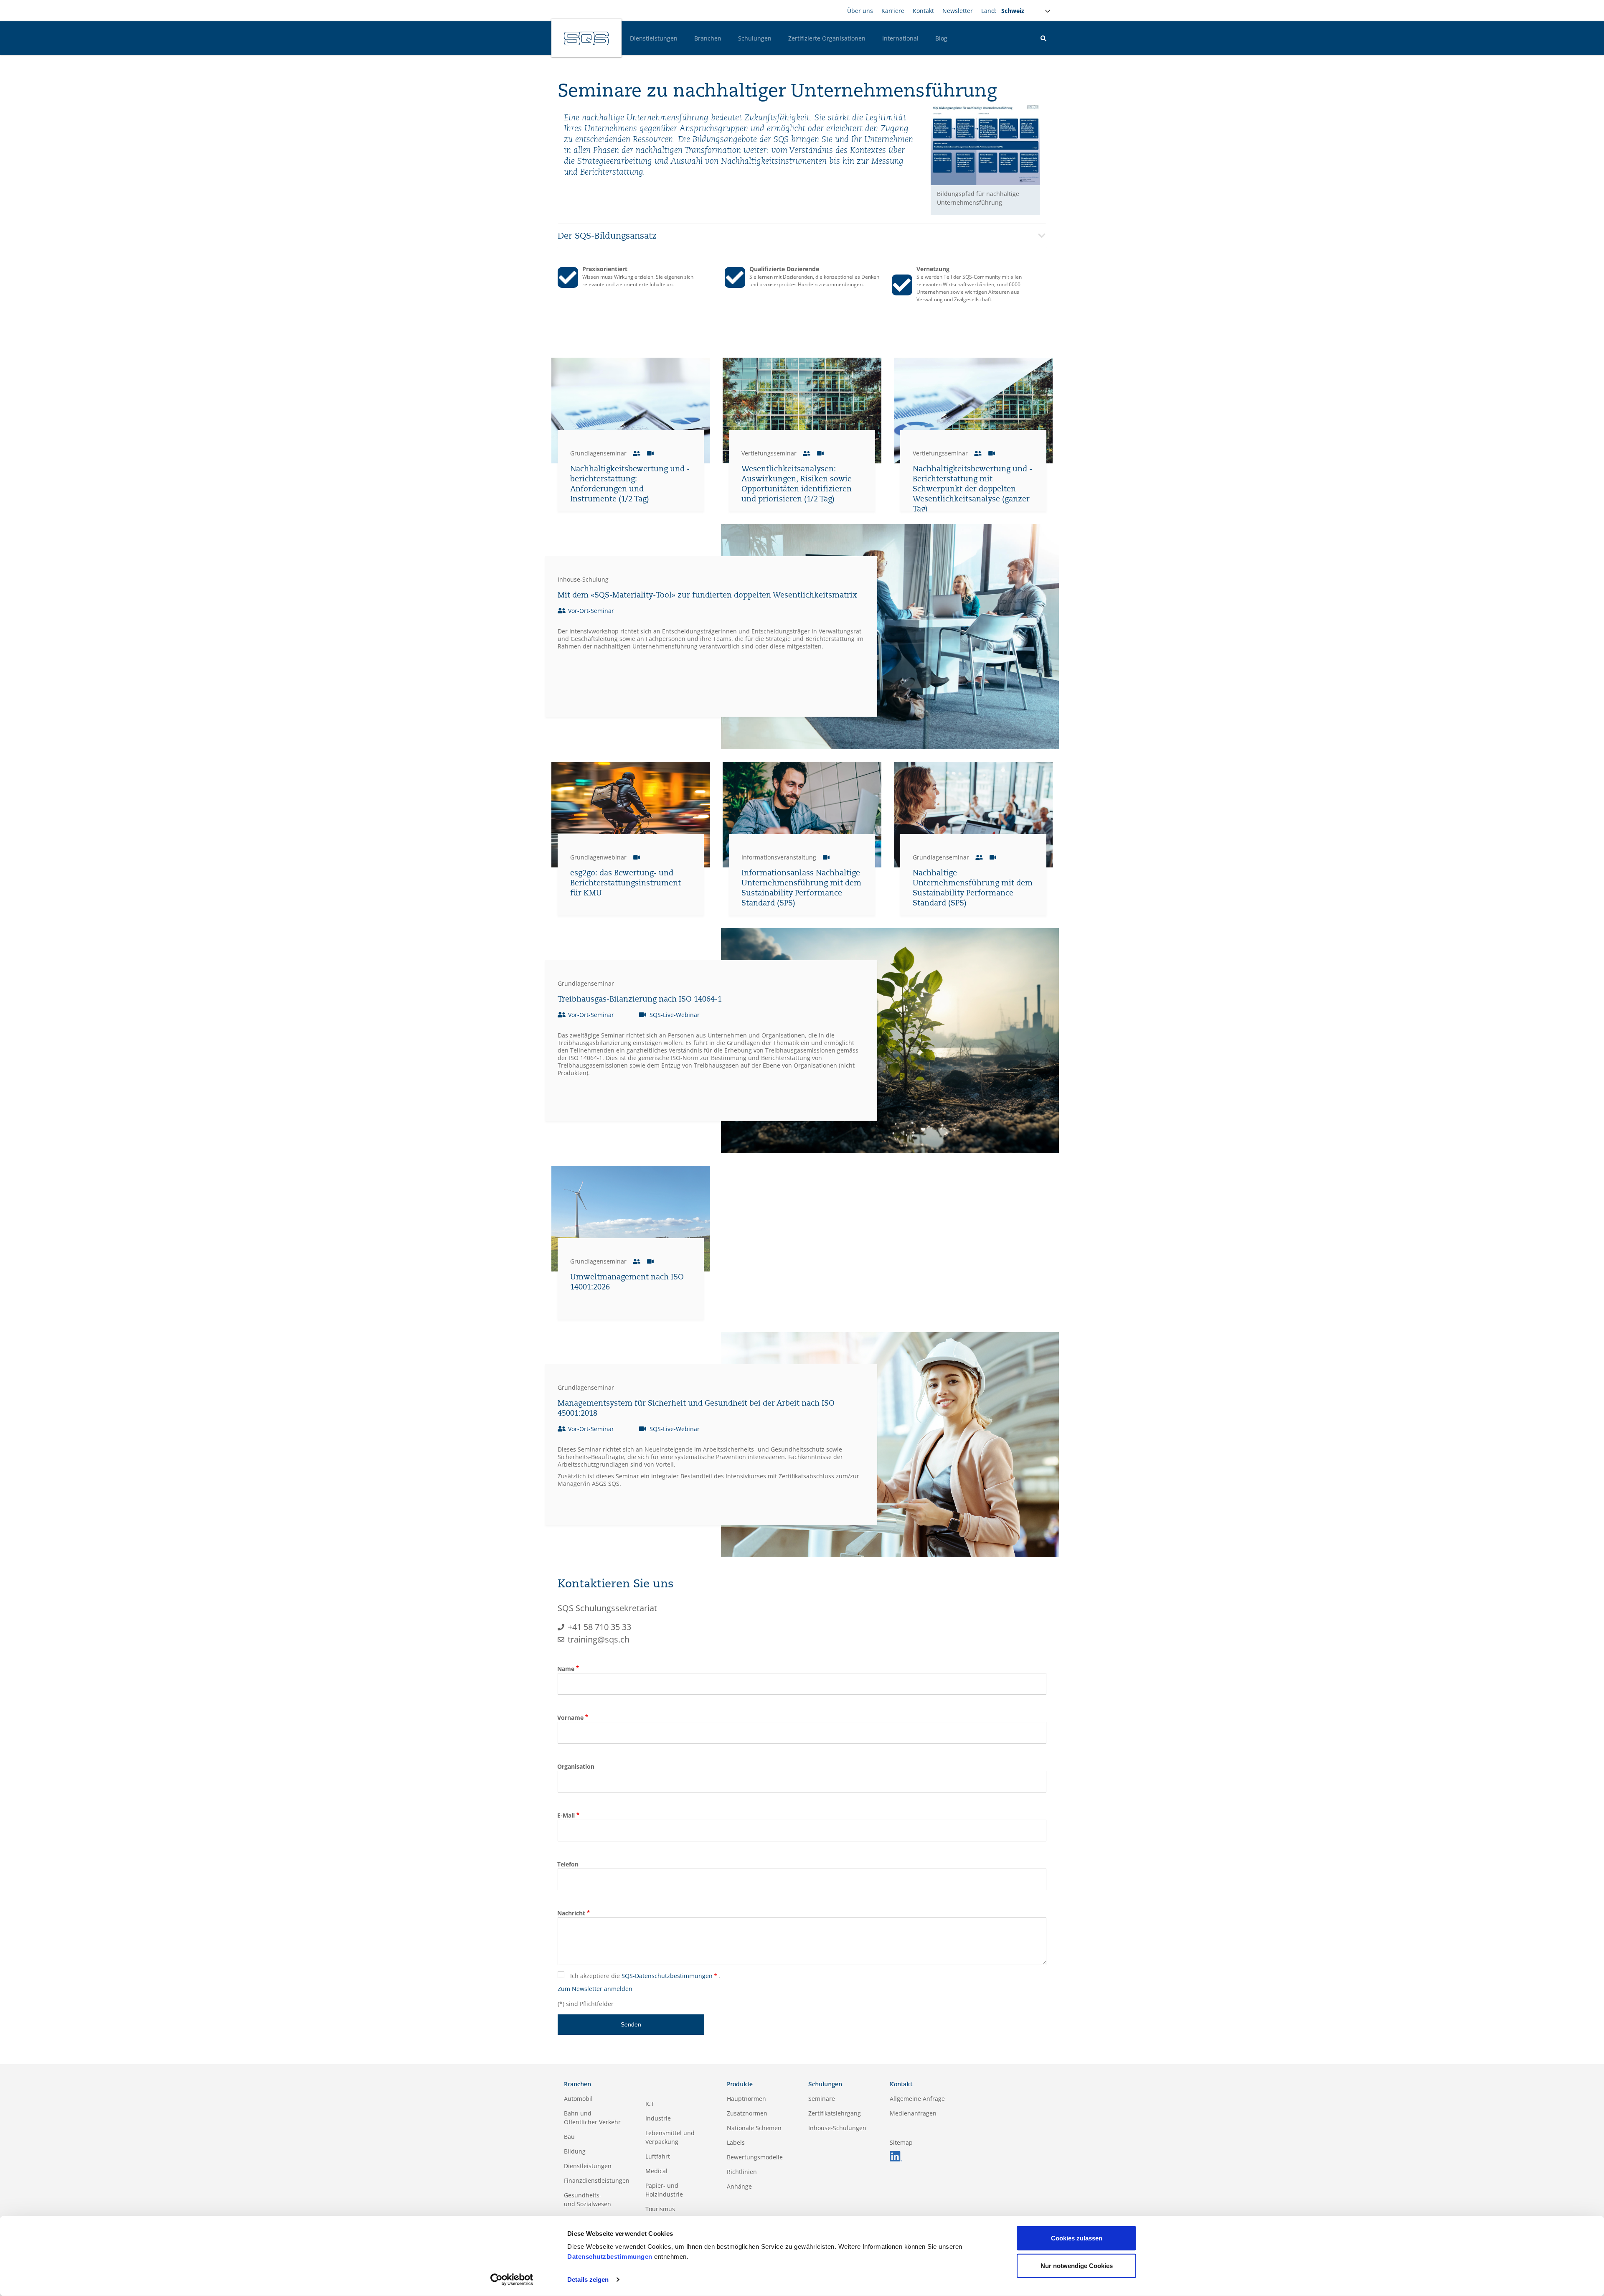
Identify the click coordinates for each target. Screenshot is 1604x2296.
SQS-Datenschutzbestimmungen (667, 1976)
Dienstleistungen (654, 38)
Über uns (860, 11)
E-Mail (566, 1815)
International (900, 38)
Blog (941, 38)
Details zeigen (588, 2279)
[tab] (802, 236)
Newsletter (958, 11)
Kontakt (923, 11)
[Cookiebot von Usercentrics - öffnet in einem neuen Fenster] (512, 2280)
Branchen (708, 38)
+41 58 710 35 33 (599, 1627)
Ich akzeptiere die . (645, 1976)
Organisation (576, 1766)
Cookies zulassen (1077, 2238)
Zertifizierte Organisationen (827, 38)
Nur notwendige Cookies (1077, 2265)
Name (566, 1669)
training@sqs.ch (599, 1639)
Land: (989, 11)
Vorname (570, 1718)
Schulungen (755, 38)
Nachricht (571, 1913)
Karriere (893, 11)
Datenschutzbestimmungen (610, 2257)
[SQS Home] (586, 38)
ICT (650, 2104)
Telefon (568, 1864)
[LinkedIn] (896, 2155)
